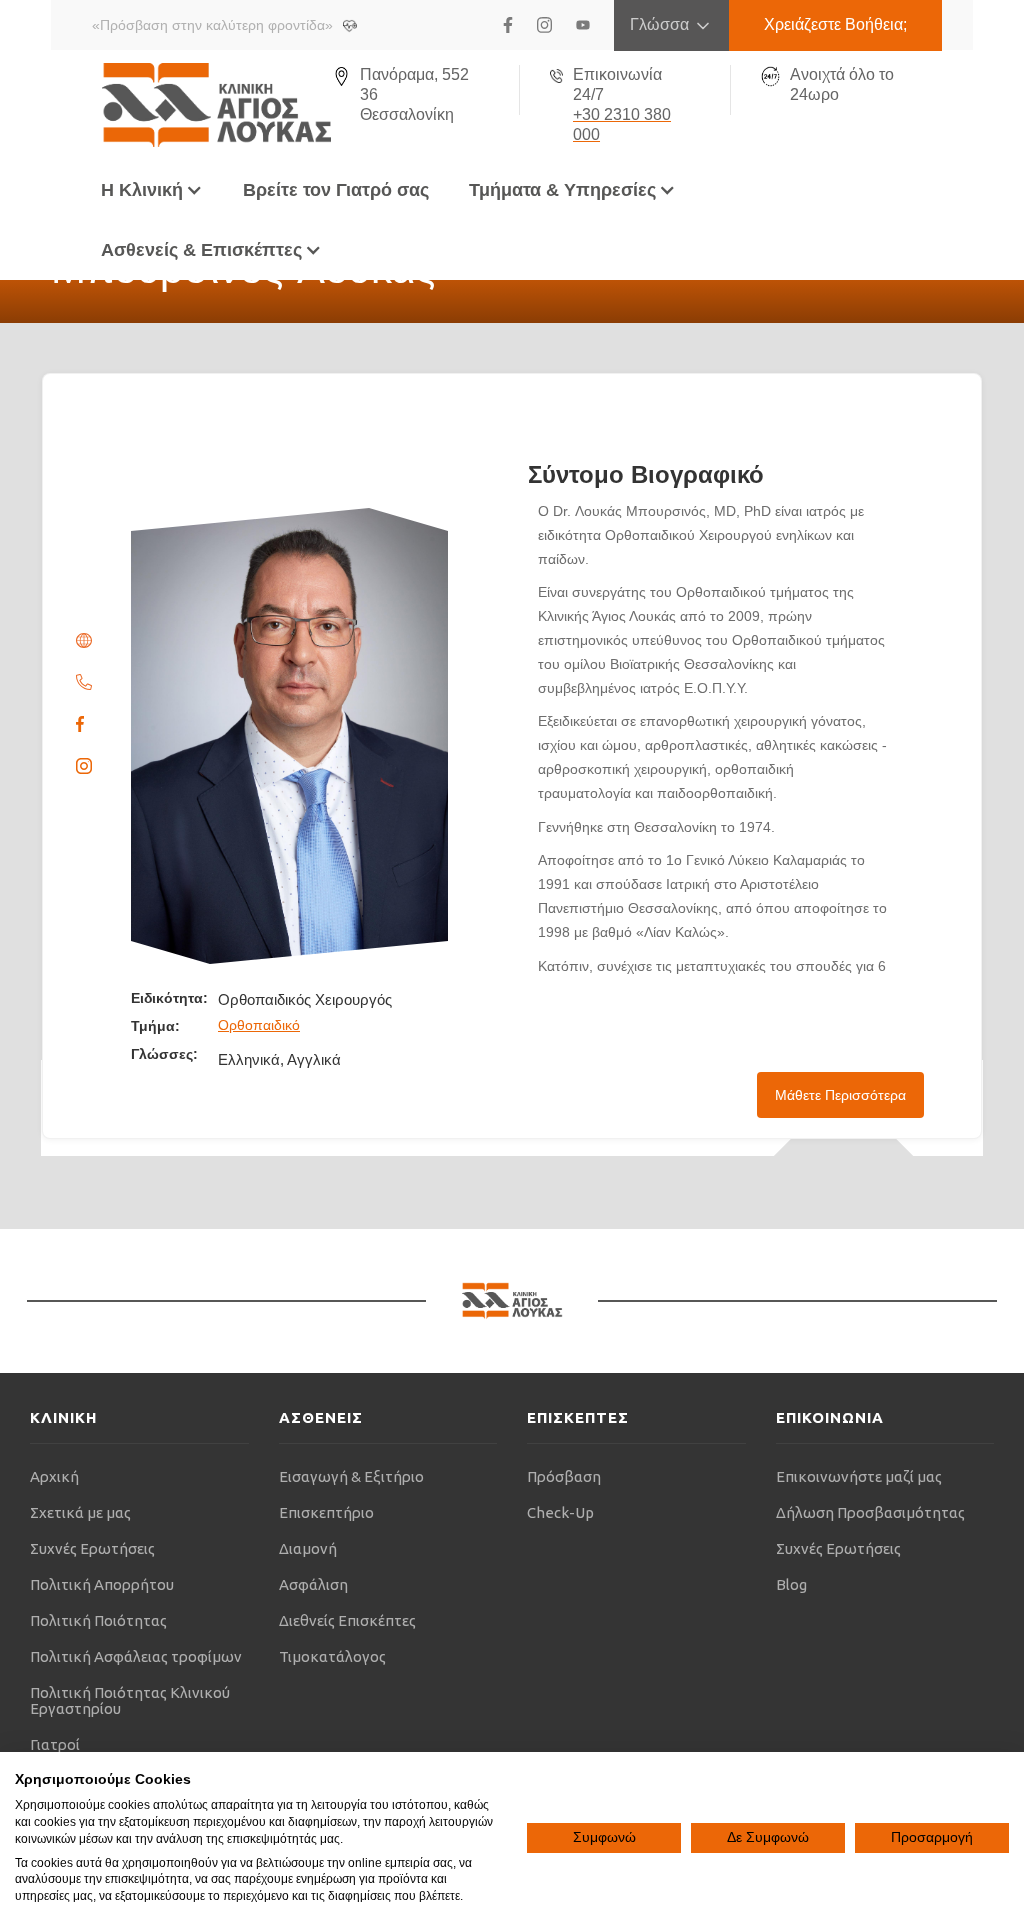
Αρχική (54, 1476)
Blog (791, 1584)
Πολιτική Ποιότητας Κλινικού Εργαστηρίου (130, 1700)
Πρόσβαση (564, 1476)
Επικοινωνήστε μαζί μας (859, 1476)
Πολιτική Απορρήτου (102, 1584)
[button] (152, 190)
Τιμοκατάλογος (332, 1656)
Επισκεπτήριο (326, 1512)
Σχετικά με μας (80, 1512)
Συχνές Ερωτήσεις (92, 1548)
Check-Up (560, 1512)
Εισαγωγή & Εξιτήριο (351, 1476)
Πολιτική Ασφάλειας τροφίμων (136, 1656)
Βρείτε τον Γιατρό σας (336, 190)
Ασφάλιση (313, 1584)
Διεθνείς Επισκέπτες (347, 1620)
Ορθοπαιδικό (259, 1025)
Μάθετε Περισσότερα (840, 1095)
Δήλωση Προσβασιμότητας (870, 1512)
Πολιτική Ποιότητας (98, 1620)
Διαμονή (308, 1548)
